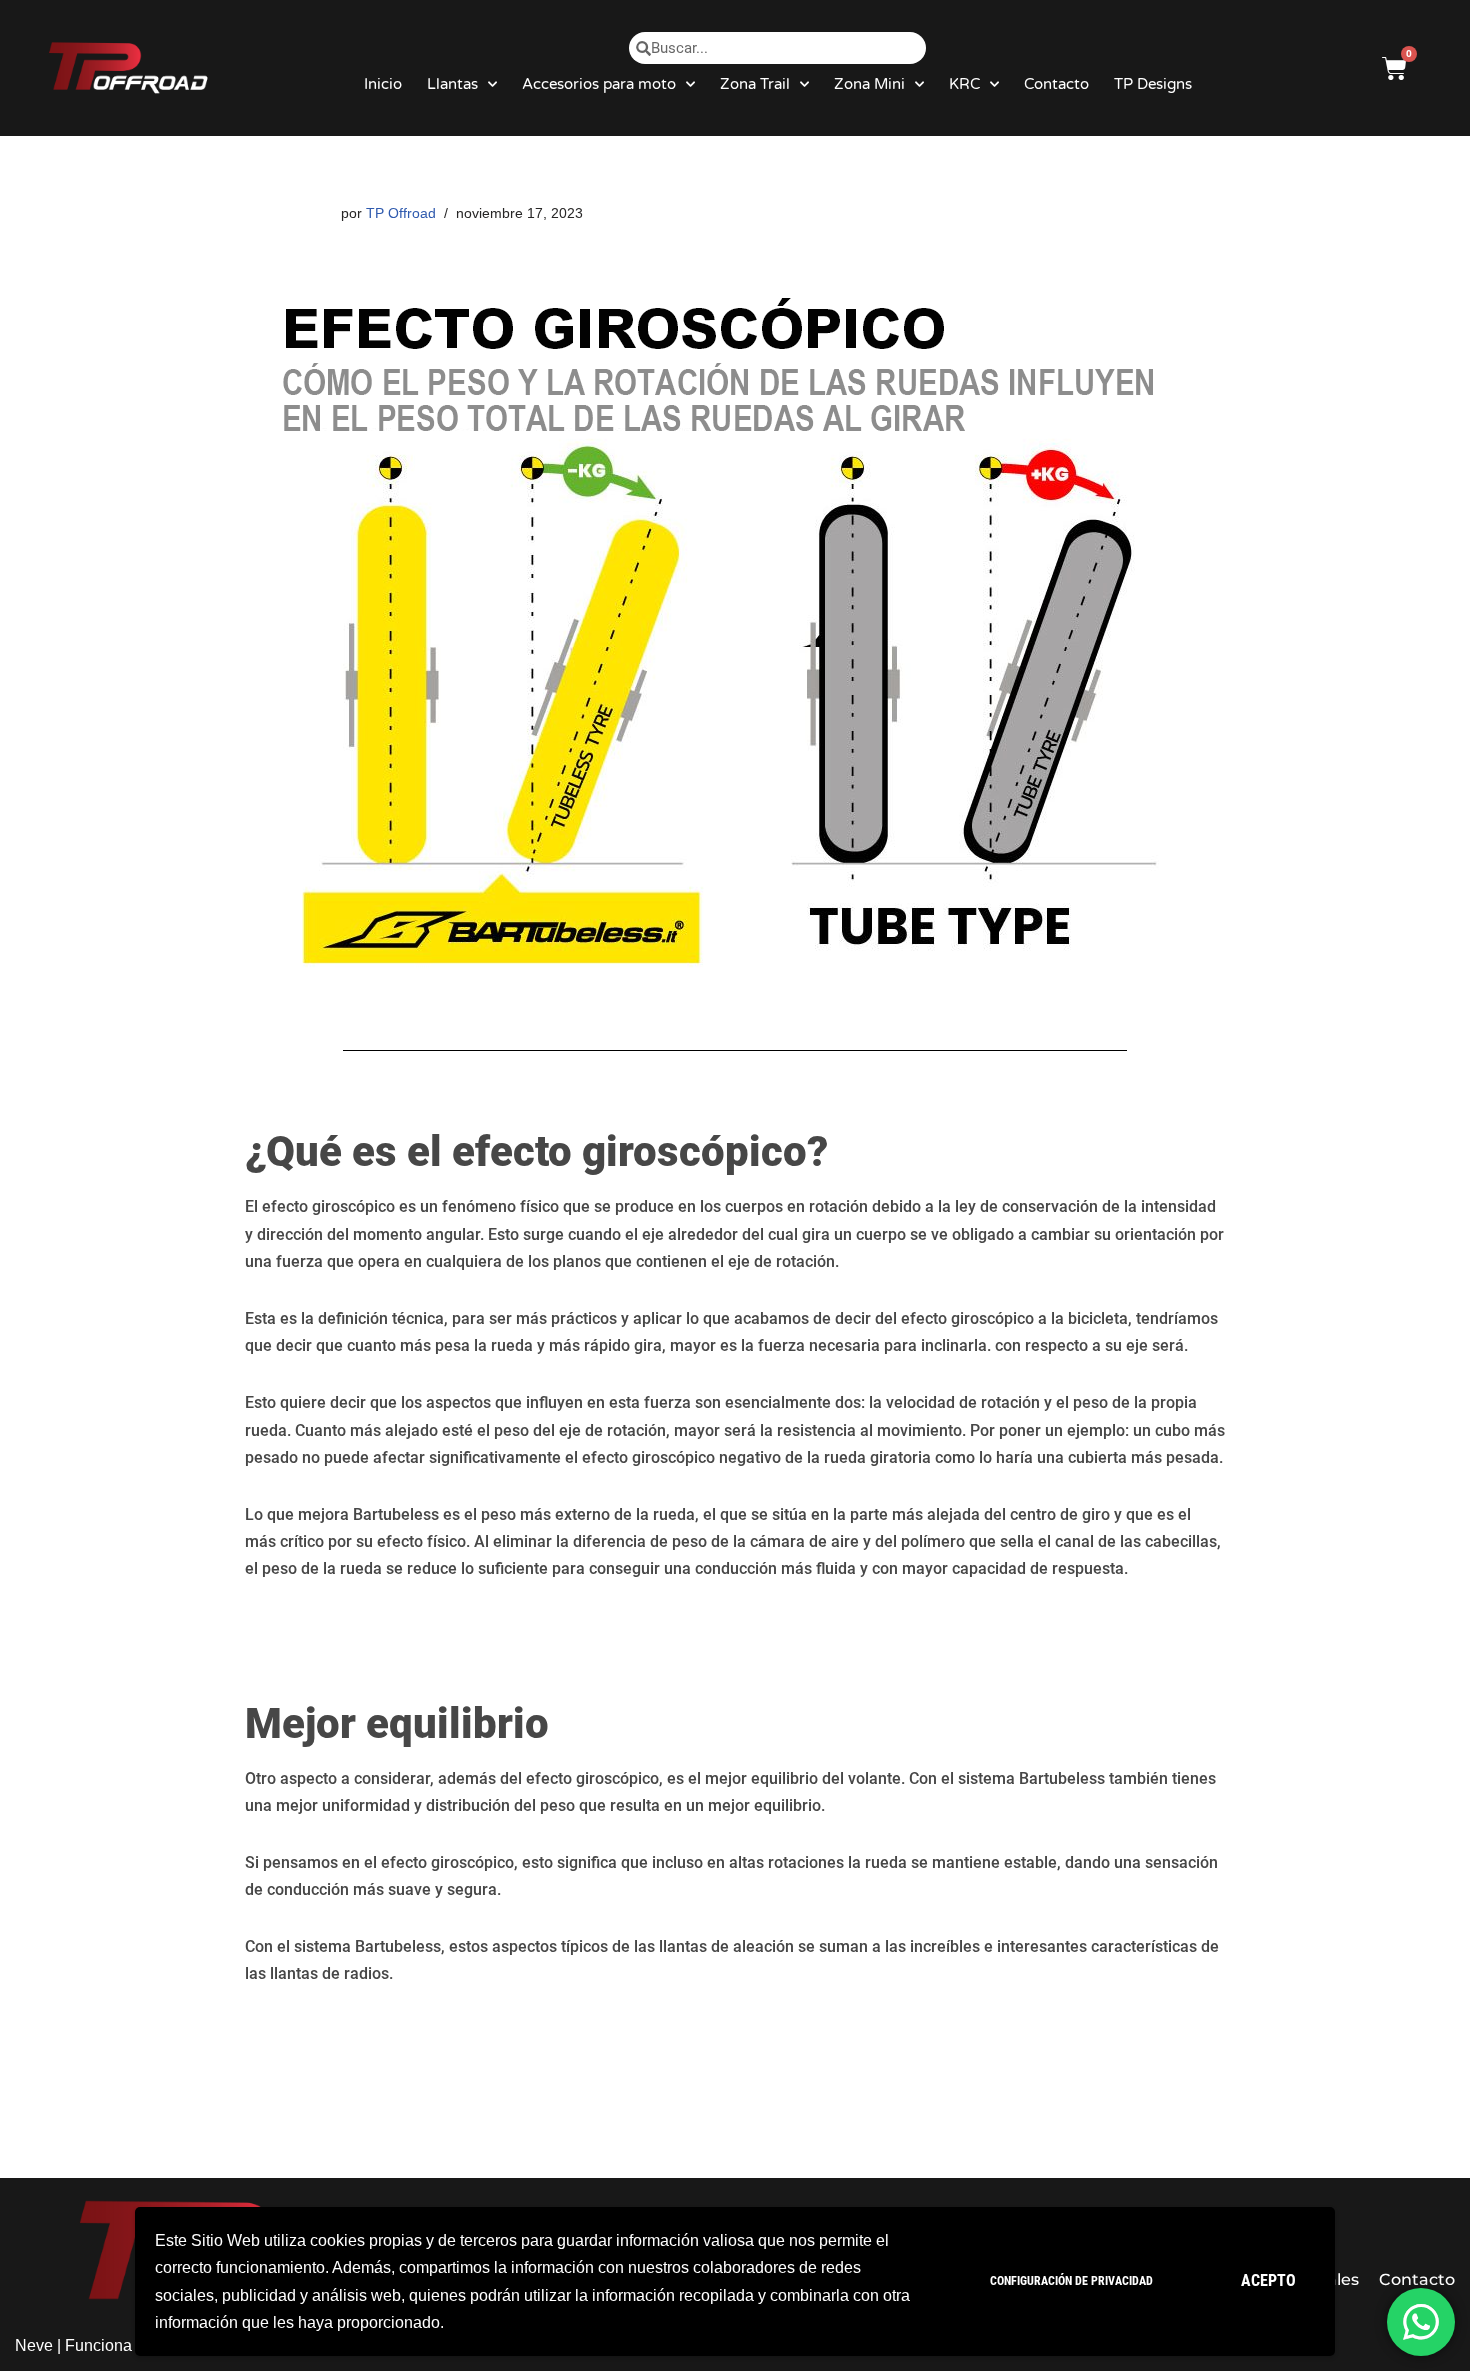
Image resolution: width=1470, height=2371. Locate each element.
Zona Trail (755, 84)
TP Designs (1153, 84)
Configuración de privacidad (1071, 2281)
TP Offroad (401, 213)
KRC (964, 84)
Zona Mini (869, 84)
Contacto (1056, 84)
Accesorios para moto (599, 84)
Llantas (452, 84)
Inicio (383, 84)
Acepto (1268, 2280)
